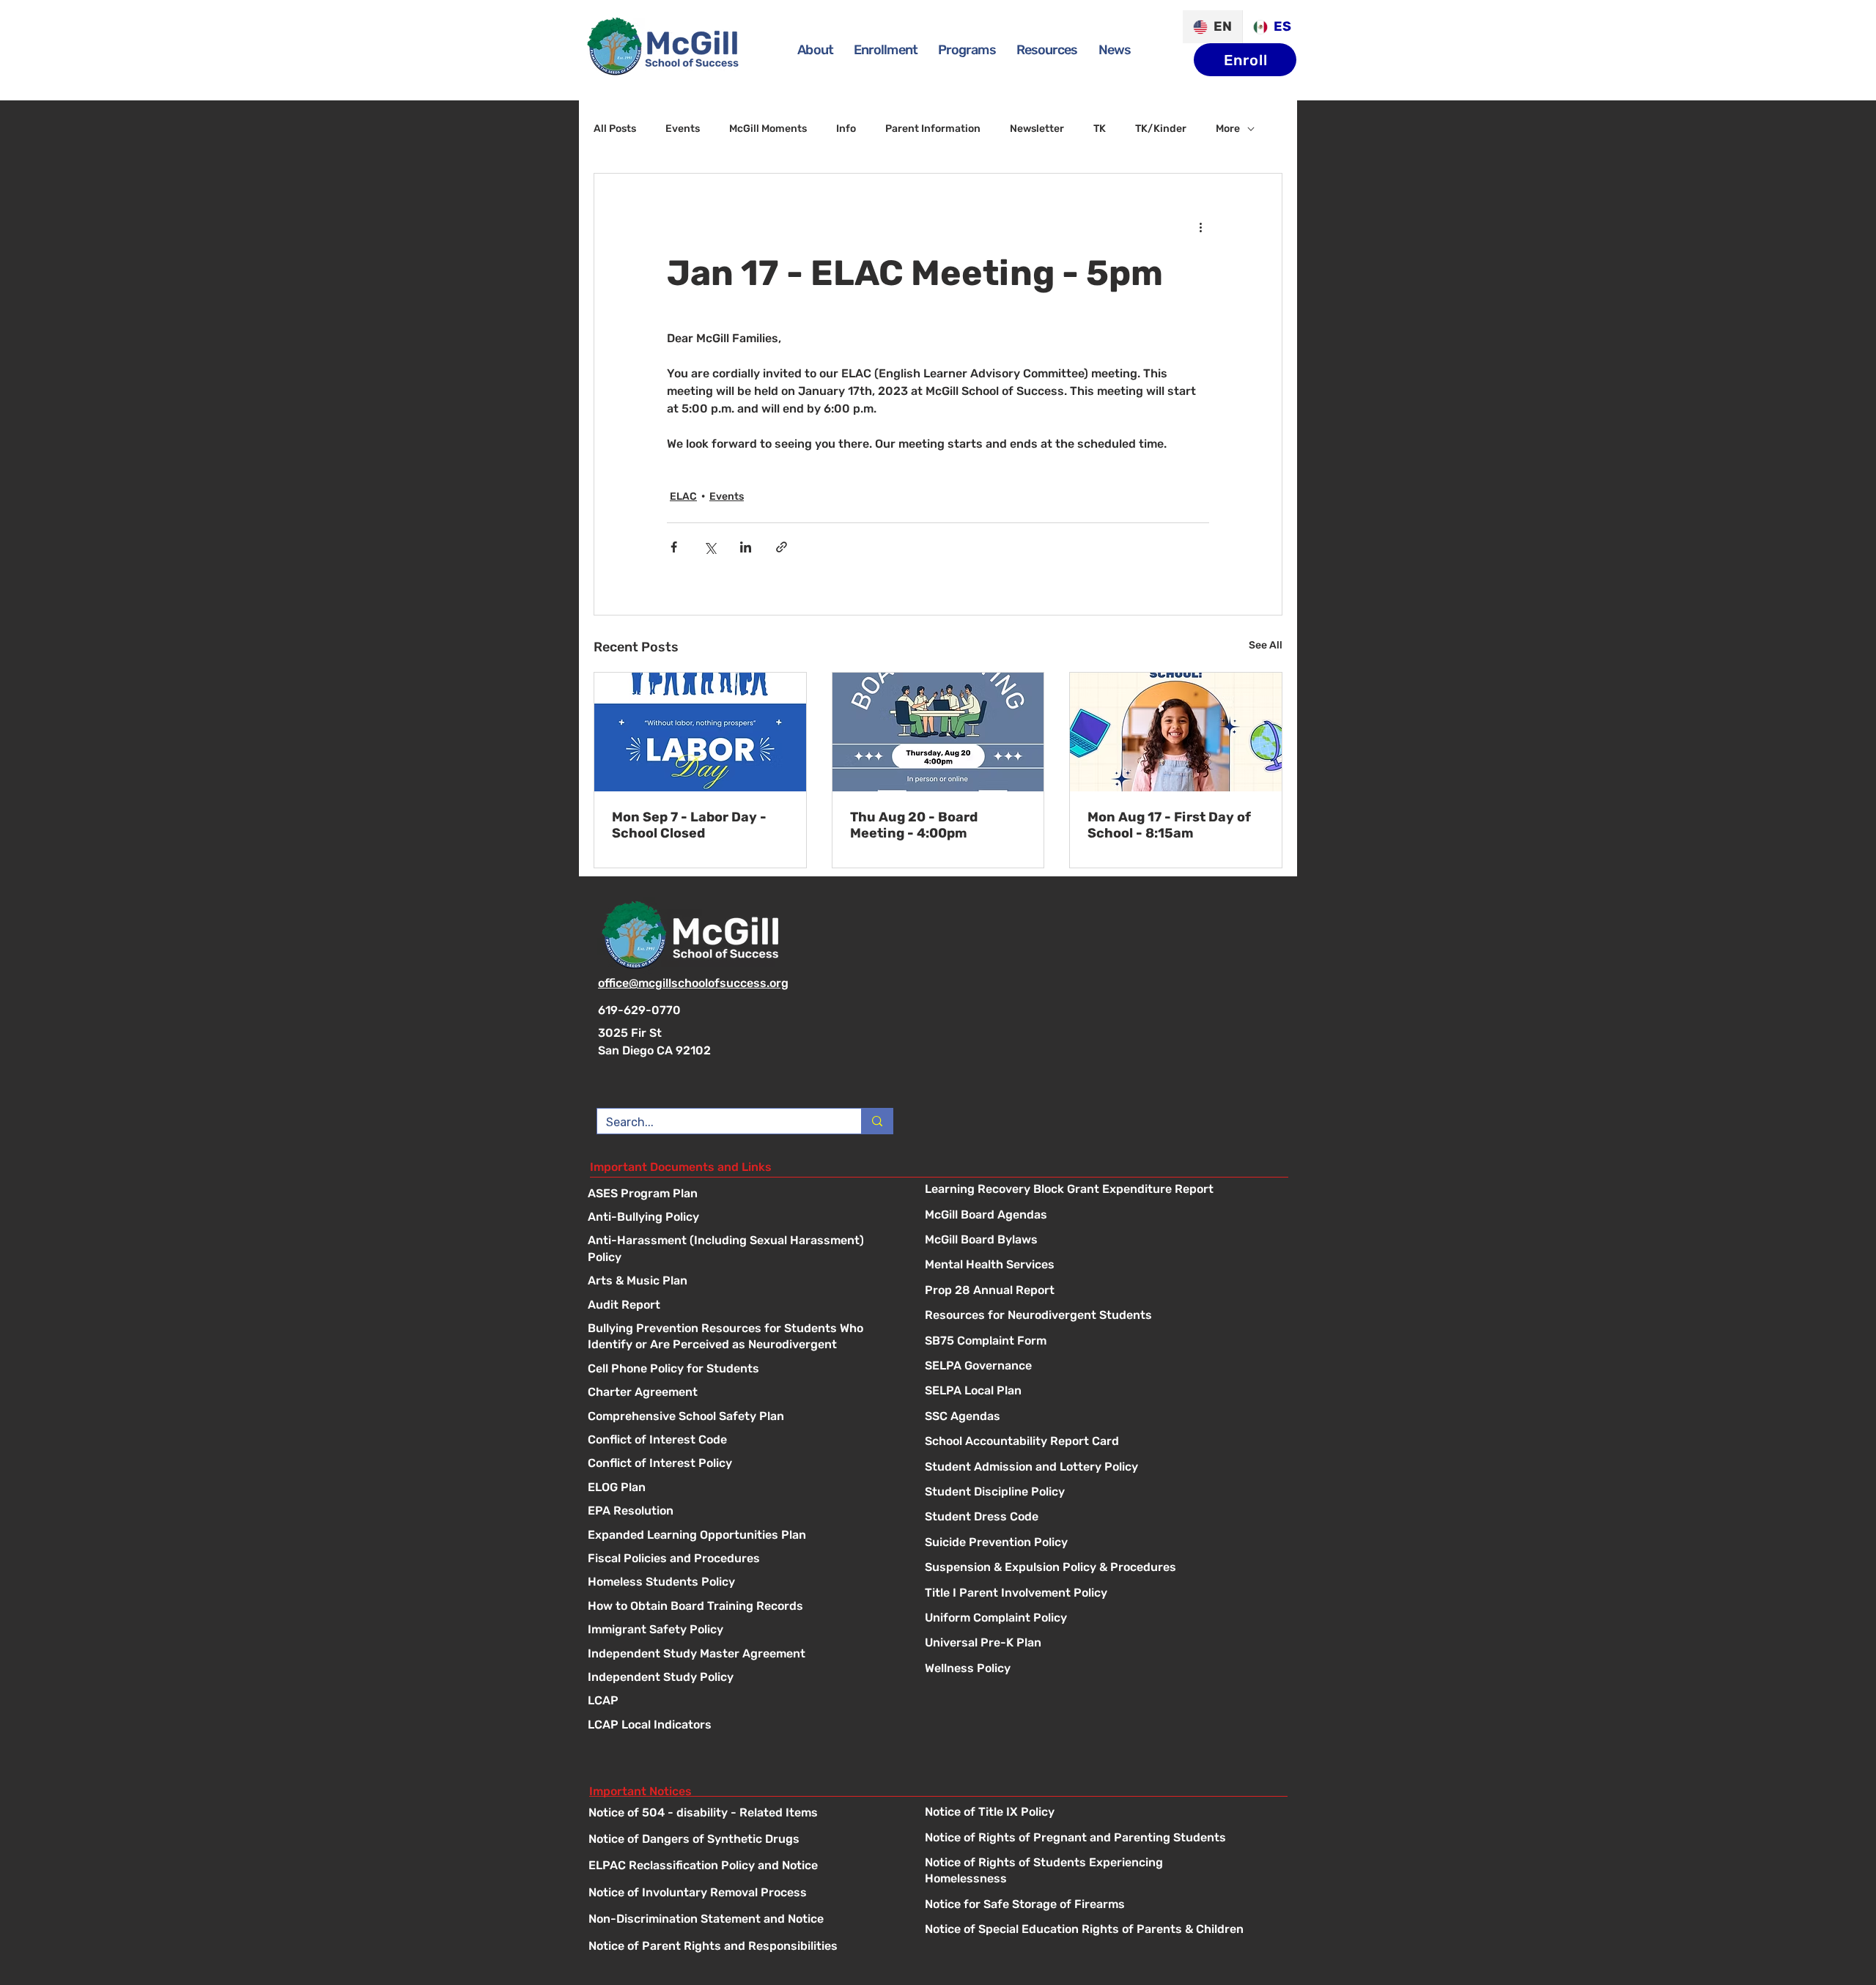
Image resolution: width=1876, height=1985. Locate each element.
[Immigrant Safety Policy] (742, 1631)
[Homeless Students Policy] (742, 1583)
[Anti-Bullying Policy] (742, 1218)
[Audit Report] (742, 1306)
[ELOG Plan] (742, 1489)
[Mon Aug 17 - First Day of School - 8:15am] (1176, 732)
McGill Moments (768, 129)
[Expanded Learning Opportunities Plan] (742, 1536)
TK (1100, 129)
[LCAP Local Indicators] (742, 1726)
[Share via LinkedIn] (746, 547)
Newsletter (1037, 129)
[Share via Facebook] (674, 547)
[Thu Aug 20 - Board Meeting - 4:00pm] (938, 732)
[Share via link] (782, 547)
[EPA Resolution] (742, 1512)
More (1228, 129)
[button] (967, 50)
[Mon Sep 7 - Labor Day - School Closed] (700, 732)
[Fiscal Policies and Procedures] (742, 1560)
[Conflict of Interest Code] (742, 1441)
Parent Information (933, 129)
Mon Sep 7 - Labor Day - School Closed (689, 825)
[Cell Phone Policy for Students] (742, 1370)
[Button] (1102, 1190)
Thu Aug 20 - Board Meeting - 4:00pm (914, 825)
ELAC (683, 496)
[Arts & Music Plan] (742, 1282)
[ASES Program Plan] (742, 1195)
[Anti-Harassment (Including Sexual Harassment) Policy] (742, 1242)
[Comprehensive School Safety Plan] (742, 1417)
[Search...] (877, 1121)
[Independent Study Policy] (742, 1678)
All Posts (615, 129)
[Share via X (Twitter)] (710, 547)
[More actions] (1200, 226)
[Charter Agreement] (742, 1393)
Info (846, 129)
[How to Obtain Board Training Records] (742, 1607)
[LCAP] (742, 1702)
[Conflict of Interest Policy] (742, 1464)
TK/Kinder (1161, 129)
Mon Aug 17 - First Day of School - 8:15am (1169, 825)
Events (683, 129)
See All (1266, 645)
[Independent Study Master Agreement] (742, 1655)
